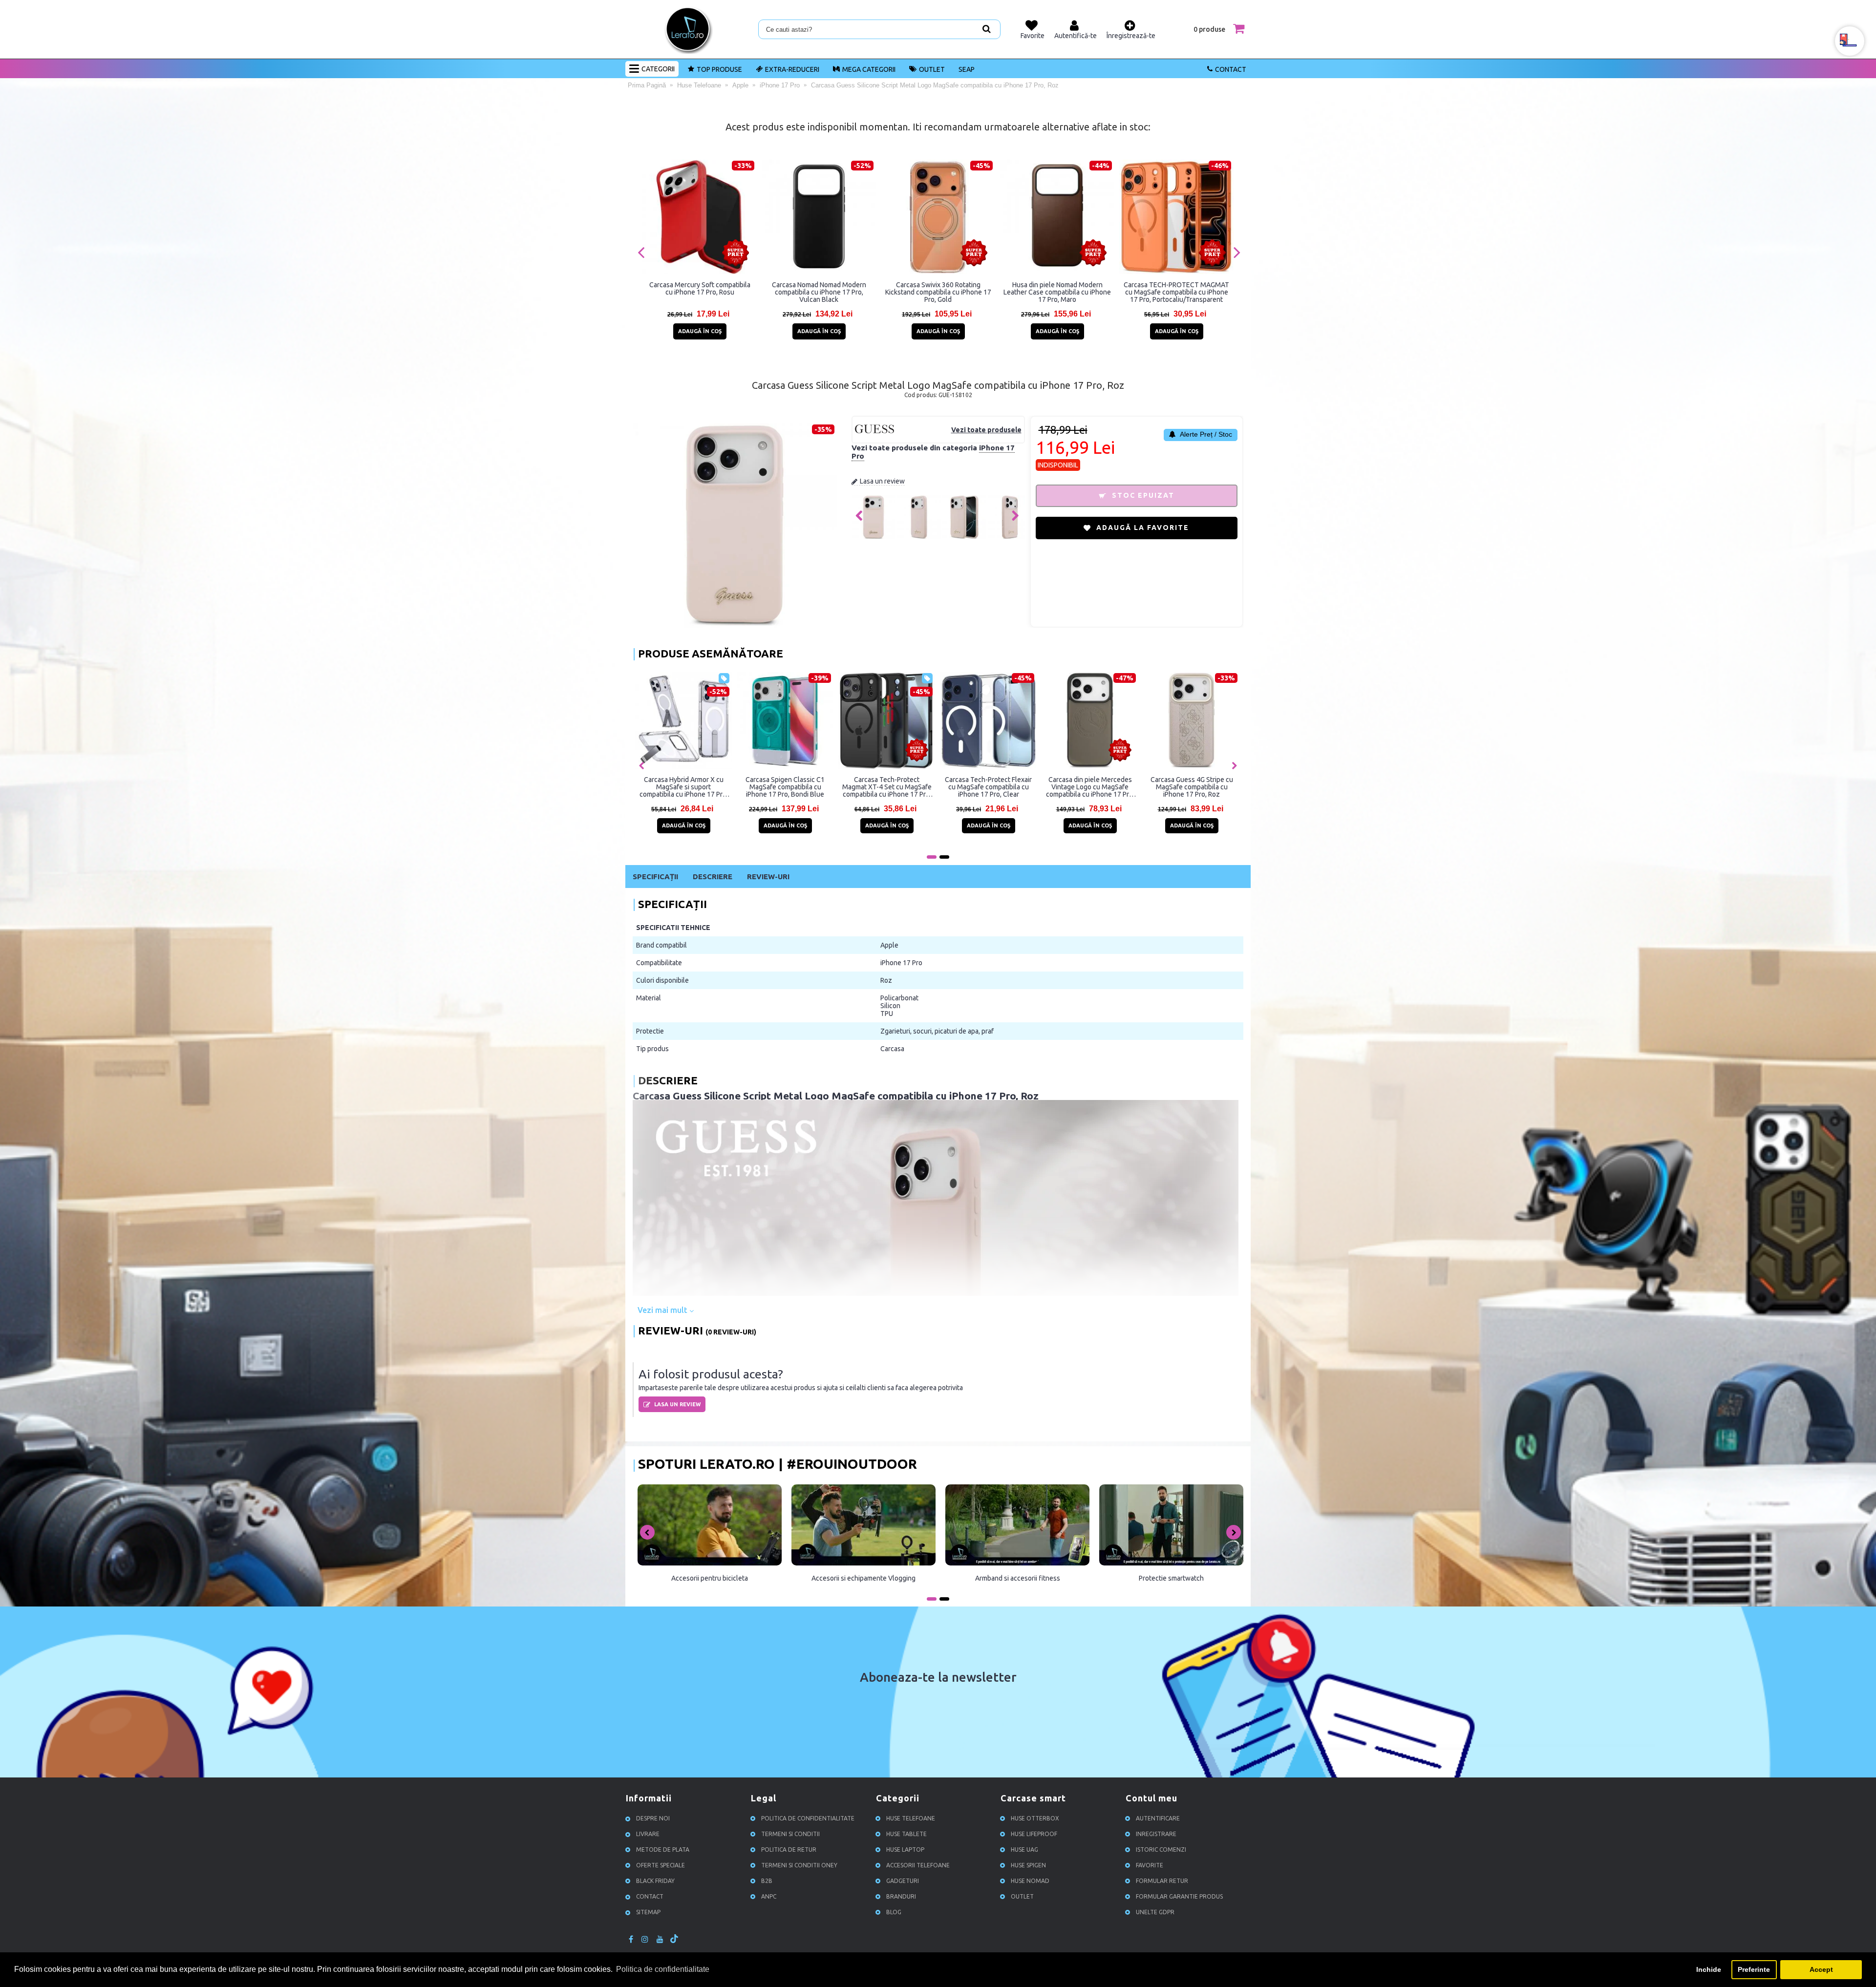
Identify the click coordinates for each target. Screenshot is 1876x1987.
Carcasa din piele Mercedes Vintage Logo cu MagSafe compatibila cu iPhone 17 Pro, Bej (1090, 787)
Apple (889, 945)
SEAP (967, 69)
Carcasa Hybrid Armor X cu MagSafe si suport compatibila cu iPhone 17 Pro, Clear (684, 787)
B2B (767, 1881)
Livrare (648, 1834)
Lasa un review (882, 481)
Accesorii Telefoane (918, 1866)
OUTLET (932, 69)
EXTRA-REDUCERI (792, 69)
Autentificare (1158, 1819)
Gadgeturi (903, 1881)
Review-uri (768, 877)
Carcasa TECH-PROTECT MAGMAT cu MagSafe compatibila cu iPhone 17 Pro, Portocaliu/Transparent (1176, 292)
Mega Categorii (869, 69)
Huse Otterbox (1035, 1819)
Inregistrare (1156, 1834)
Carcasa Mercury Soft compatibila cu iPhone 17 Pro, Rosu (700, 288)
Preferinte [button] (1754, 1969)
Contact (1231, 69)
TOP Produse (719, 69)
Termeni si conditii (790, 1834)
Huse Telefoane (911, 1819)
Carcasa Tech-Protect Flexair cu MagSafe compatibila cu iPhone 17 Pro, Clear (988, 787)
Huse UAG (1024, 1850)
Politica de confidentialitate (808, 1819)
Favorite (1150, 1866)
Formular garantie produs (1179, 1897)
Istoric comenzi (1161, 1850)
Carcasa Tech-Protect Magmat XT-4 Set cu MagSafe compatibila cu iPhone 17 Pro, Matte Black (887, 787)
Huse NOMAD (1030, 1881)
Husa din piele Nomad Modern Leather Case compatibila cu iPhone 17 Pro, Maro (1057, 292)
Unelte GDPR (1155, 1913)
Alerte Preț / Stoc (1205, 434)
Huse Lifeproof (1034, 1834)
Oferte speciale (661, 1866)
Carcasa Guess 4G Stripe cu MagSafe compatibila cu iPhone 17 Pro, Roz (1192, 787)
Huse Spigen (1028, 1866)
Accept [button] (1821, 1969)
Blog (894, 1913)
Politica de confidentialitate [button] (663, 1969)
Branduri (901, 1897)
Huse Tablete (906, 1834)
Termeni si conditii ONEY (799, 1866)
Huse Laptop (905, 1850)
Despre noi (653, 1819)
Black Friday (655, 1881)
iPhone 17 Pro (901, 963)
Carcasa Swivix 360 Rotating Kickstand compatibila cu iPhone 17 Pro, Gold (938, 292)
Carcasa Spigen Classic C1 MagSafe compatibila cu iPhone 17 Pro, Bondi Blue (785, 787)
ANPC (769, 1897)
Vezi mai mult (663, 1310)
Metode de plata (663, 1850)
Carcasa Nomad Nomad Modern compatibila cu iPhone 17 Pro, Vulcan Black (819, 292)
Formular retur (1162, 1881)
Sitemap (648, 1913)
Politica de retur (789, 1850)
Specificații (655, 877)
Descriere (713, 877)
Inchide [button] (1709, 1969)
